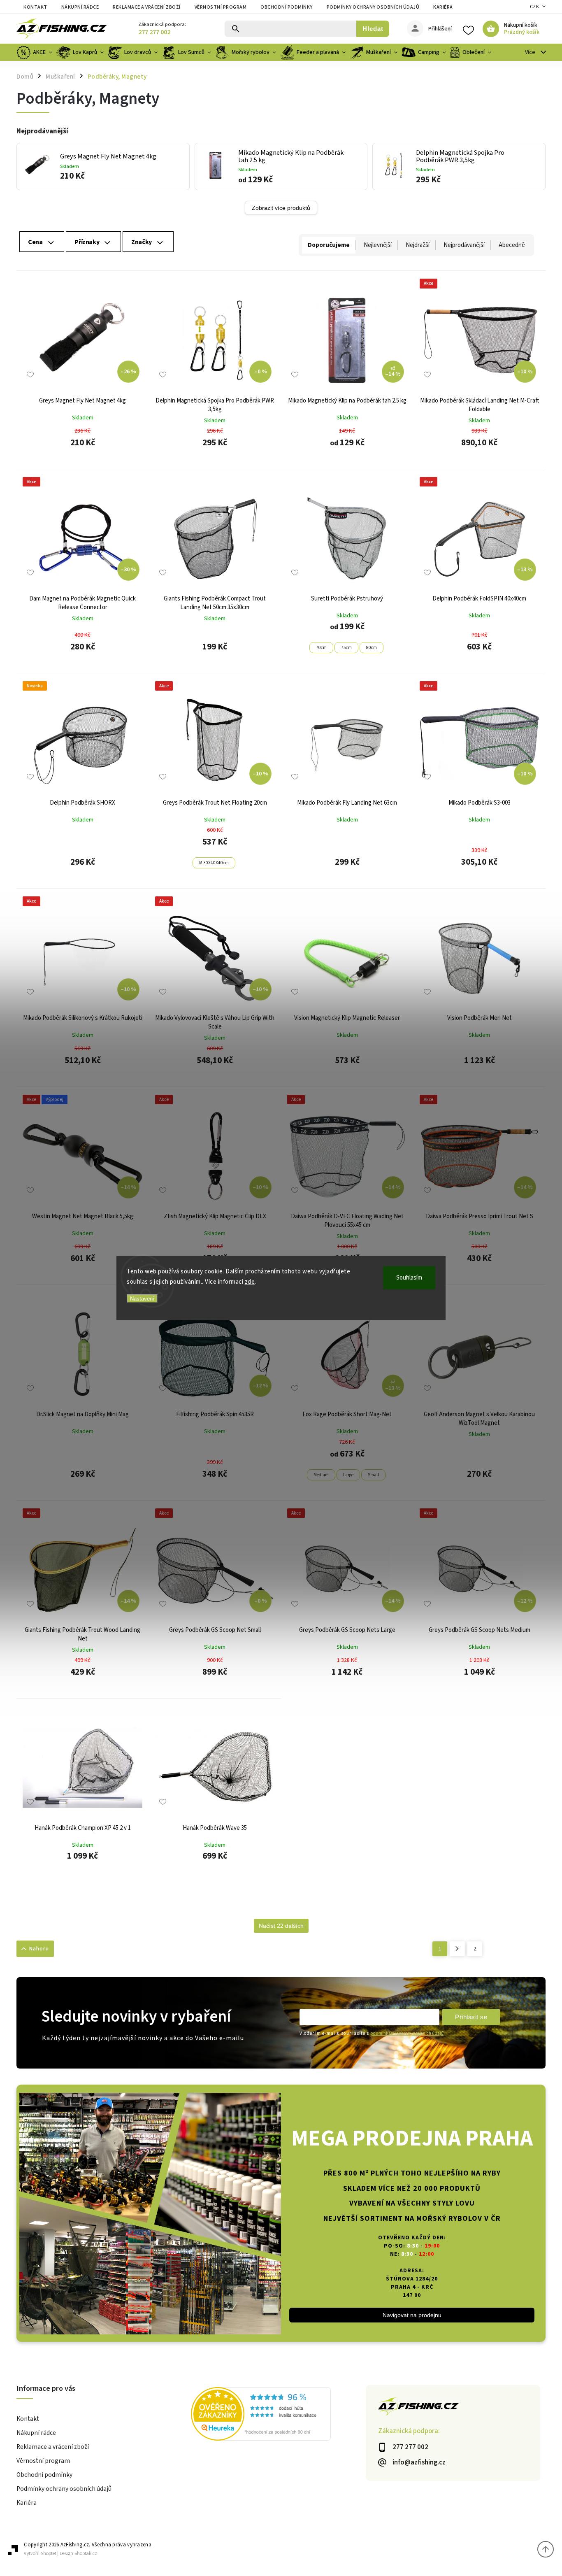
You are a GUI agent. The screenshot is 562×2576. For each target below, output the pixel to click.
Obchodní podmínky (287, 7)
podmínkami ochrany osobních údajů (407, 2033)
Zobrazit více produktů (281, 208)
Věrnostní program (221, 7)
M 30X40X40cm (214, 863)
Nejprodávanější (464, 245)
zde (250, 1282)
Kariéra (443, 7)
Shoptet (49, 2554)
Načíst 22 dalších (281, 1926)
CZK (535, 7)
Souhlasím (409, 1277)
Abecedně (512, 245)
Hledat (373, 29)
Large (348, 1475)
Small (373, 1475)
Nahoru (39, 1949)
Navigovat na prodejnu (412, 2315)
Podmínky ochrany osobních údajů (373, 7)
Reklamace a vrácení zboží (147, 7)
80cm (372, 648)
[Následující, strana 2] (457, 1949)
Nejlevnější (378, 245)
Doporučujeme (329, 245)
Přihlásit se (471, 2017)
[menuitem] (35, 52)
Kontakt (35, 7)
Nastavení (142, 1298)
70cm (321, 648)
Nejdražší (418, 245)
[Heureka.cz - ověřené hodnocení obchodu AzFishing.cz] (278, 2415)
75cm (346, 648)
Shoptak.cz (86, 2554)
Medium (321, 1475)
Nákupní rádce (80, 7)
